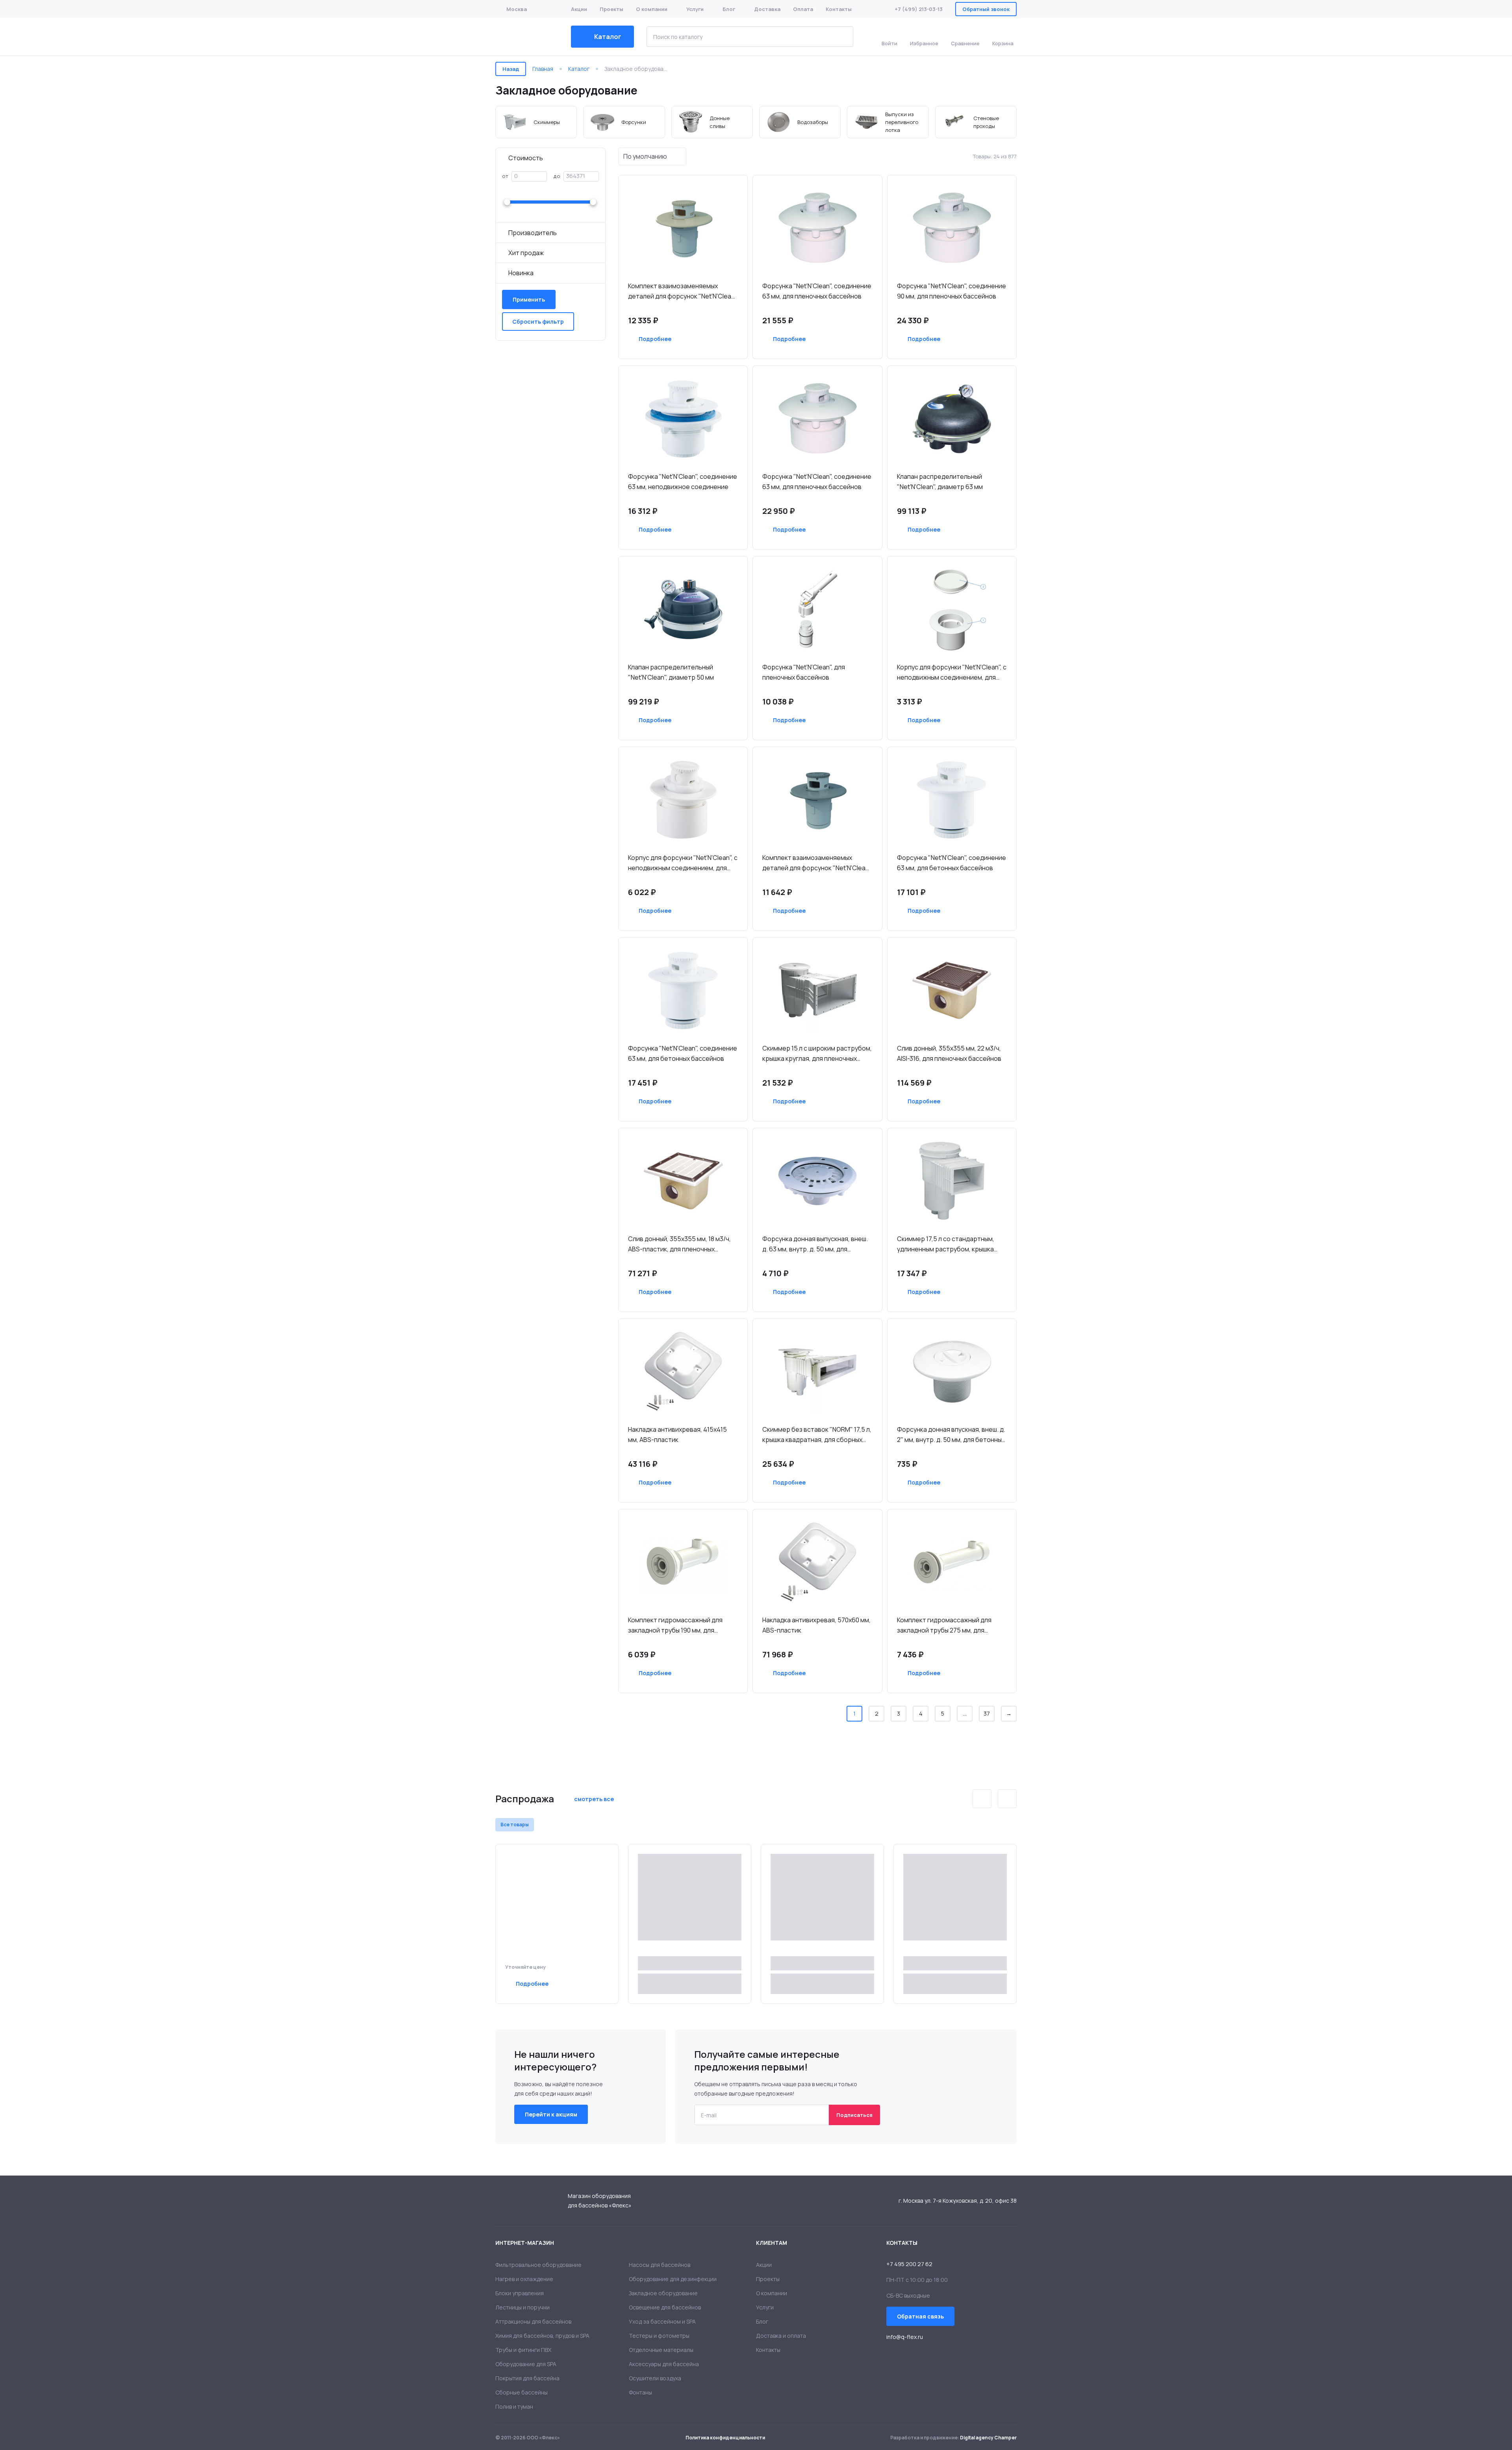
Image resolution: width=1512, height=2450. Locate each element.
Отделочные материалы (661, 2350)
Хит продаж (526, 253)
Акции (579, 9)
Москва (517, 9)
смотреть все (594, 1799)
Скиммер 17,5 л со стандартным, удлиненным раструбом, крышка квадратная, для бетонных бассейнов (946, 1244)
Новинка (521, 273)
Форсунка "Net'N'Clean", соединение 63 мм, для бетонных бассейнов (683, 1053)
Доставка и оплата (781, 2336)
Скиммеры (536, 122)
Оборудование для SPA (526, 2364)
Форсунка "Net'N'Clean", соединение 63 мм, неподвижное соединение (683, 482)
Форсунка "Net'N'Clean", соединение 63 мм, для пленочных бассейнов (817, 291)
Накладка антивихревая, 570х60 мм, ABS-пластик (816, 1625)
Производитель (533, 233)
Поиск (841, 37)
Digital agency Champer (988, 2438)
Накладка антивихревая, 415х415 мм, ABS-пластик (677, 1434)
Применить (529, 299)
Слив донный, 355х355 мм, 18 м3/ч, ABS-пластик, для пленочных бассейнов (679, 1244)
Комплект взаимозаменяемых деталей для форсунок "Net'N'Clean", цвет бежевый (683, 291)
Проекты (611, 9)
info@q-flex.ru (905, 2337)
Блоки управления (520, 2293)
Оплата (803, 9)
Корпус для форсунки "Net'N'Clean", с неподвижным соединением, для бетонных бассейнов (952, 673)
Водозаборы (800, 122)
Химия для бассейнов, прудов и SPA (542, 2336)
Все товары (515, 1825)
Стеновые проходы (976, 122)
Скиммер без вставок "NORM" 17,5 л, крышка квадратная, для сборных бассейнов (817, 1435)
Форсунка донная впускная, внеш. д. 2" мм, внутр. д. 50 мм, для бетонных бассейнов (951, 1435)
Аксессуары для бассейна (664, 2364)
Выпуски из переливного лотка (888, 122)
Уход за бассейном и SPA (662, 2321)
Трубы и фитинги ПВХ (523, 2350)
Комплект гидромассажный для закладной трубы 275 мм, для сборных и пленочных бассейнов (946, 1625)
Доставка (767, 9)
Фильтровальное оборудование (538, 2265)
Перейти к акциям (551, 2114)
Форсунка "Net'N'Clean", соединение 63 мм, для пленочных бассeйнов (817, 482)
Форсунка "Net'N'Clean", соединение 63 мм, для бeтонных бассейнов (951, 863)
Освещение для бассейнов (665, 2307)
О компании (652, 9)
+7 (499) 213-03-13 (919, 9)
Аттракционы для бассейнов (533, 2321)
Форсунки (624, 122)
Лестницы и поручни (523, 2307)
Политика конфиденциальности (725, 2438)
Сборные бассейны (522, 2392)
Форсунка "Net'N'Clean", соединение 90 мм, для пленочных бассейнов (951, 291)
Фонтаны (640, 2392)
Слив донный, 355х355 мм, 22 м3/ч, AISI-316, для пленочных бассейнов (949, 1053)
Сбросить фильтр (538, 322)
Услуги (695, 9)
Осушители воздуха (655, 2378)
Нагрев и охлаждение (524, 2279)
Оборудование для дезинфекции (673, 2279)
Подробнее (655, 339)
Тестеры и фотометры (659, 2336)
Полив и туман (514, 2406)
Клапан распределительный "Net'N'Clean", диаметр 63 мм (940, 482)
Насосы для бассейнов (660, 2265)
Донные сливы (712, 122)
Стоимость (526, 158)
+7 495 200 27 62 (909, 2264)
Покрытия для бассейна (527, 2378)
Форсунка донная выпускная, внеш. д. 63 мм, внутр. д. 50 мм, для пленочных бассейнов (815, 1244)
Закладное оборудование (663, 2293)
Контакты (839, 9)
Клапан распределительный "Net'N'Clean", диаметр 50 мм (671, 672)
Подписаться (854, 2115)
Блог (729, 9)
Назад (511, 69)
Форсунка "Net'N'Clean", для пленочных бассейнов (804, 672)
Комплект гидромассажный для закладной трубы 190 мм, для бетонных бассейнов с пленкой (675, 1625)
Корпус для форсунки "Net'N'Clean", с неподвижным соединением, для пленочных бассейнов (683, 863)
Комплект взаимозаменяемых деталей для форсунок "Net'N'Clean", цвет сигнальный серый (817, 863)
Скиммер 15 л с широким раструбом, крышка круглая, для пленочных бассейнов (817, 1054)
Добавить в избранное (720, 339)
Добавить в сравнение (698, 339)
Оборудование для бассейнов (527, 37)
